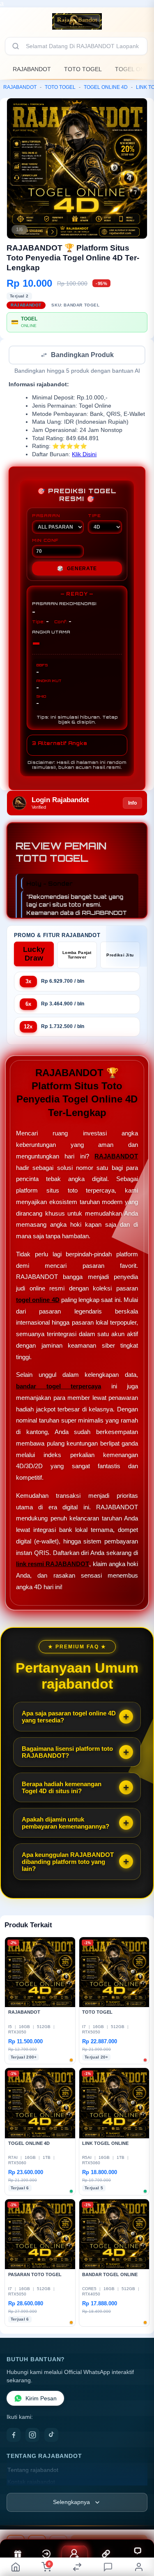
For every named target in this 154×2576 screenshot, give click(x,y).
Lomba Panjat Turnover (77, 956)
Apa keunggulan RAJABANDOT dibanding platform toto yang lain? (68, 1862)
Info (132, 804)
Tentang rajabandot (33, 2471)
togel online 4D (38, 1301)
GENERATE (77, 569)
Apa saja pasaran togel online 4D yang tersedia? (69, 1717)
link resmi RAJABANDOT (53, 1565)
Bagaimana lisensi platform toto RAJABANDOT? (67, 1753)
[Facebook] (14, 2436)
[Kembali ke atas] (138, 2521)
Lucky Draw (34, 955)
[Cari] (16, 46)
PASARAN (46, 516)
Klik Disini (84, 455)
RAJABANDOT (32, 69)
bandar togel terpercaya (59, 1387)
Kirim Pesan (41, 2399)
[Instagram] (32, 2436)
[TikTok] (51, 2436)
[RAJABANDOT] (77, 21)
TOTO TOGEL (83, 69)
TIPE (94, 516)
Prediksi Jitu (120, 956)
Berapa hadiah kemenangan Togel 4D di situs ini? (62, 1788)
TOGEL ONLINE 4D (106, 87)
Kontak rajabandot (31, 2483)
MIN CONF (45, 541)
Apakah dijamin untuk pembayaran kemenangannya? (66, 1824)
